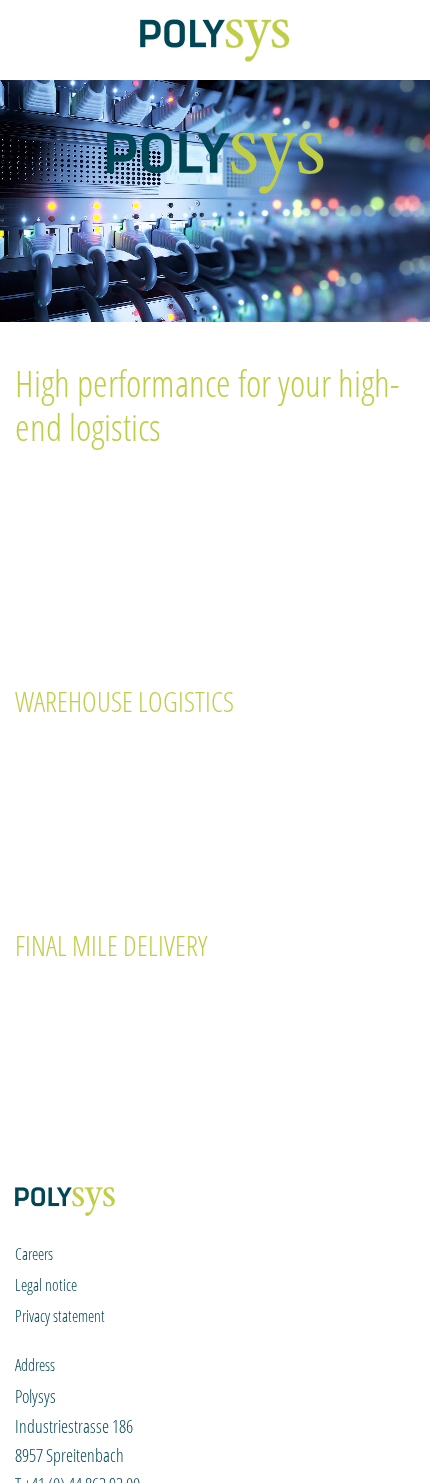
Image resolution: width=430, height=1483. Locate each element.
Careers (34, 1254)
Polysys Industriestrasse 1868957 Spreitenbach (74, 1425)
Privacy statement (60, 1316)
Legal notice (46, 1285)
